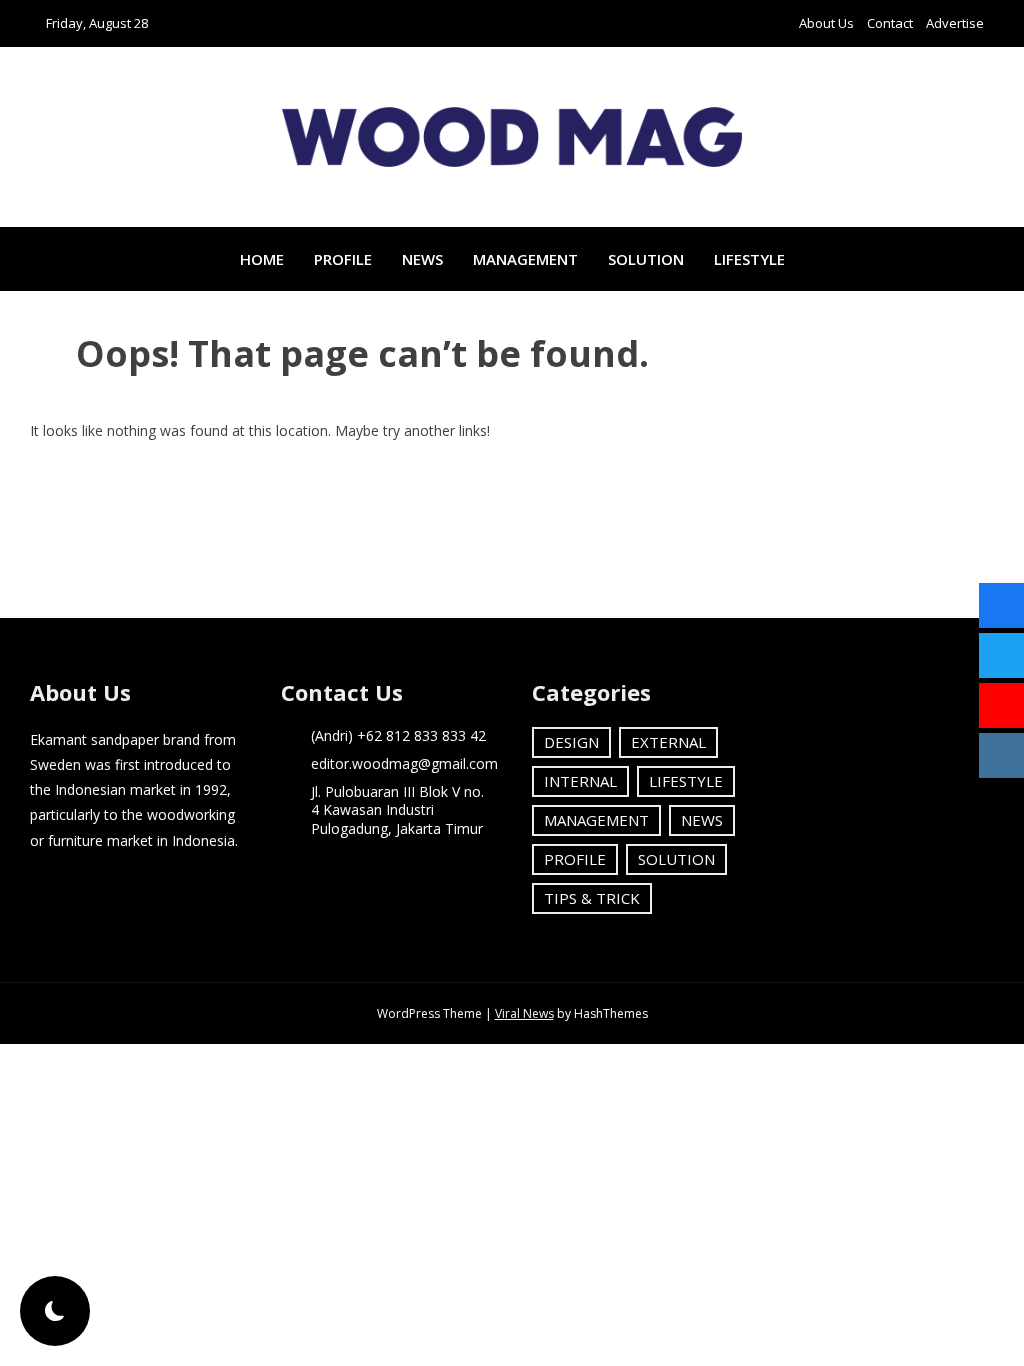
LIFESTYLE (749, 259)
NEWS (422, 259)
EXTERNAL (668, 742)
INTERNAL (580, 781)
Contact (890, 23)
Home (262, 259)
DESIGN (571, 742)
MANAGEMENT (525, 259)
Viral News (524, 1013)
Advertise (955, 23)
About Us (826, 23)
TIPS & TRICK (592, 898)
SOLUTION (646, 259)
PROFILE (343, 259)
